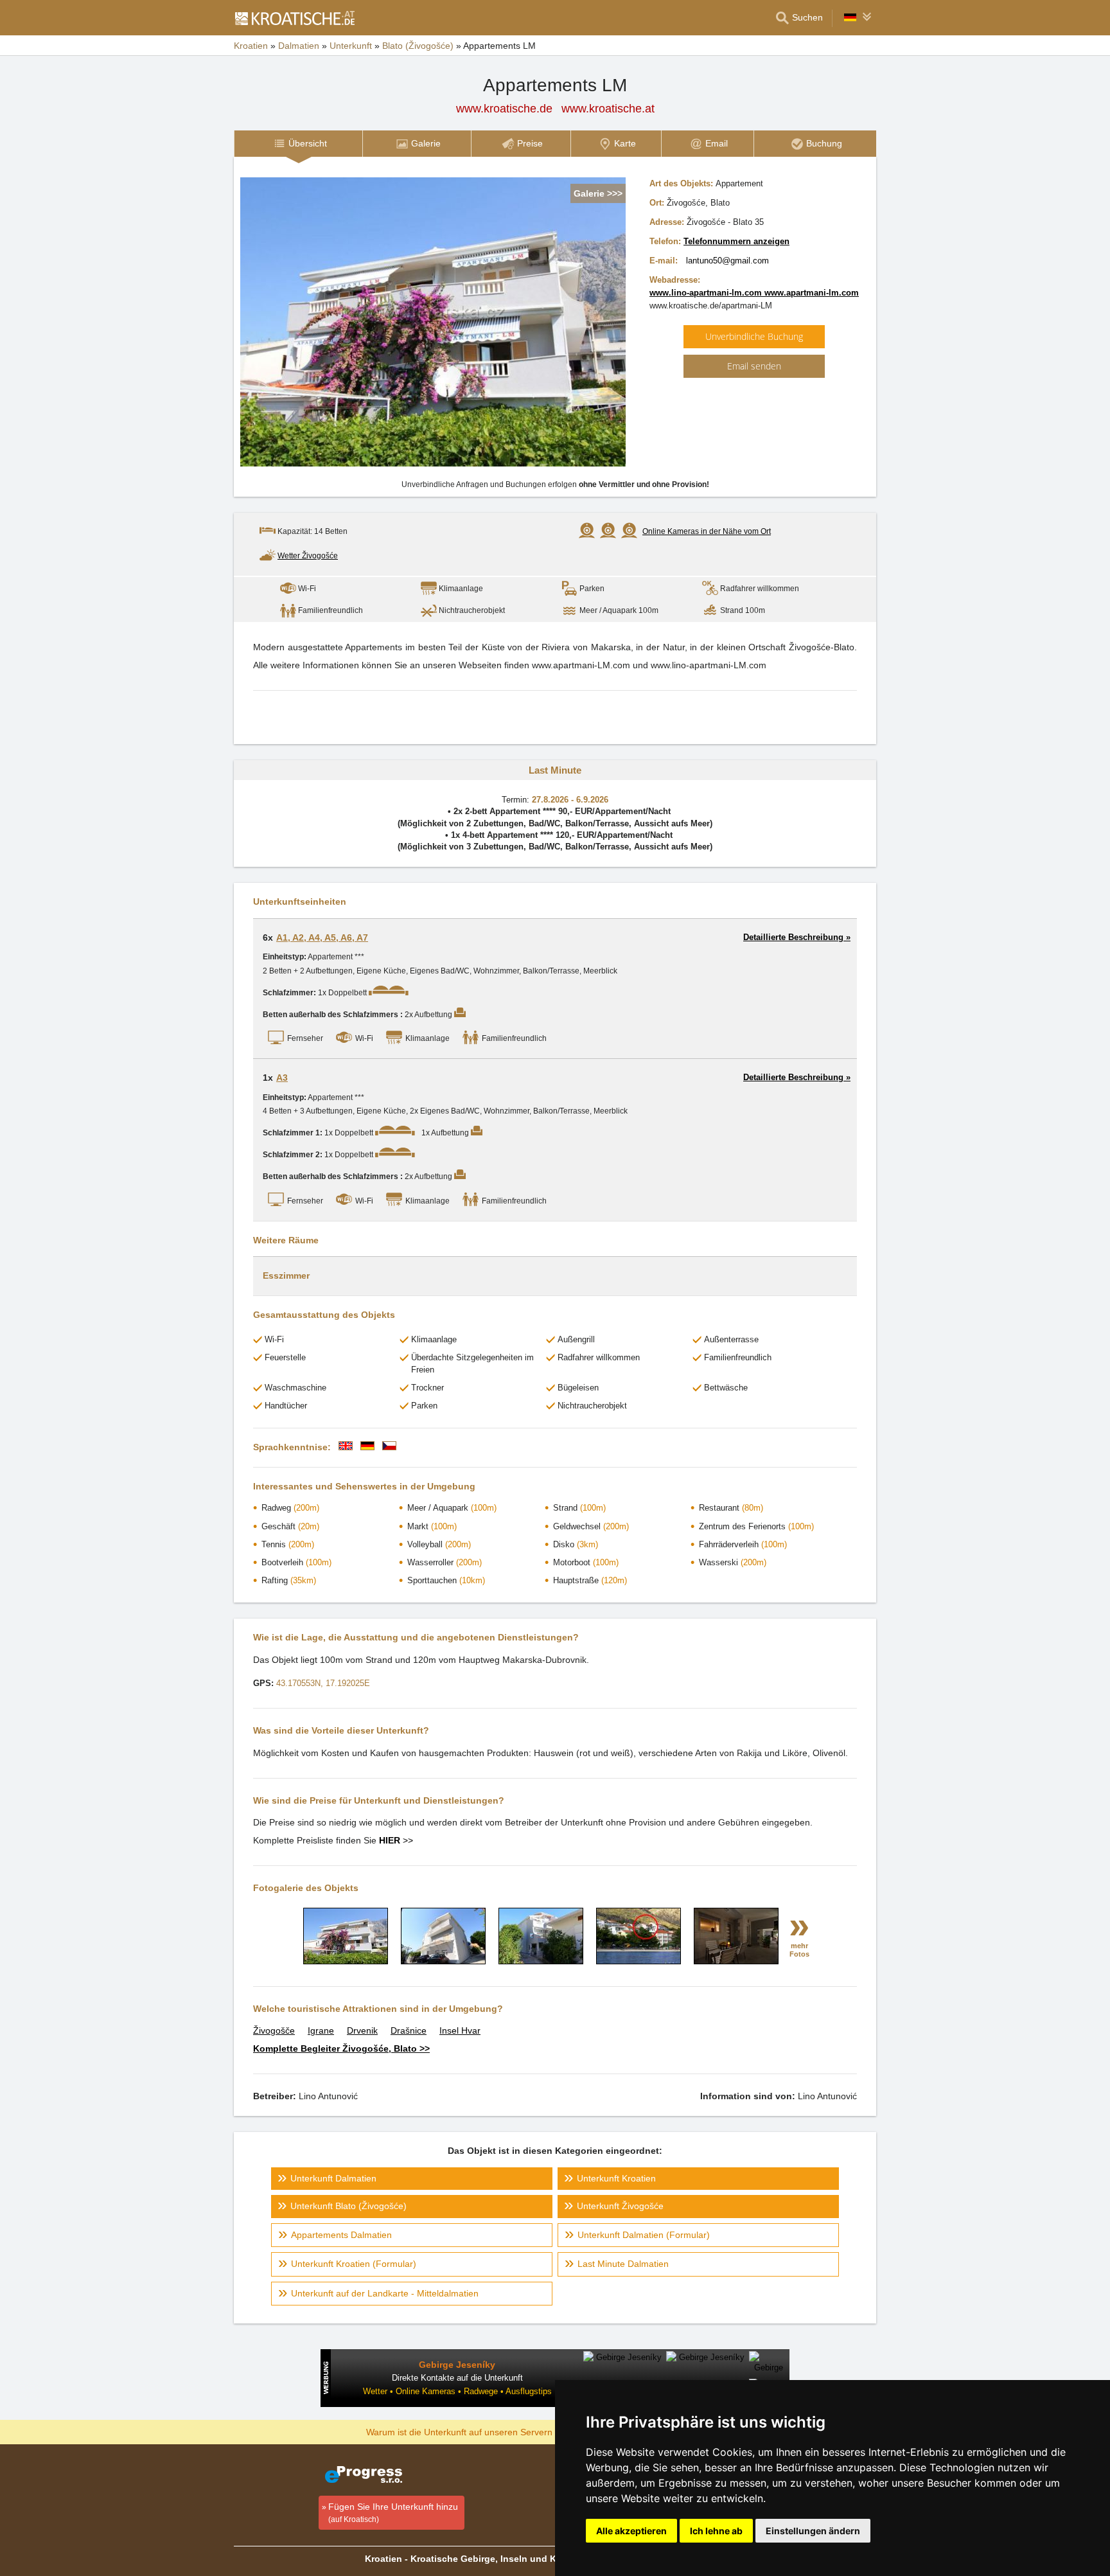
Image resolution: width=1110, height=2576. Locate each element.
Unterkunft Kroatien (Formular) (354, 2264)
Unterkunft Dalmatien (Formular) (644, 2235)
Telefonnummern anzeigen (736, 241)
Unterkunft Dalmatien (333, 2178)
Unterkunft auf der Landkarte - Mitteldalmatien (385, 2293)
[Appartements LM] (346, 1961)
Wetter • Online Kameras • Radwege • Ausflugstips (457, 2391)
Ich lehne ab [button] (716, 2531)
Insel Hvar (460, 2030)
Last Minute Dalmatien (623, 2264)
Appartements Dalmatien (341, 2235)
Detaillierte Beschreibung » (797, 937)
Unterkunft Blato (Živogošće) (348, 2206)
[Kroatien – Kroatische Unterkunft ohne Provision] (294, 18)
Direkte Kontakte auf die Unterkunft (457, 2378)
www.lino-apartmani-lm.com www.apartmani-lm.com (754, 293)
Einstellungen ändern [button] (813, 2531)
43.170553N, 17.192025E (323, 1683)
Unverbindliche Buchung (754, 336)
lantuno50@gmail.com (727, 261)
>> (396, 1840)
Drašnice (409, 2030)
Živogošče (274, 2030)
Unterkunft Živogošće (620, 2206)
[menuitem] (298, 144)
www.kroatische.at (608, 109)
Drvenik (362, 2030)
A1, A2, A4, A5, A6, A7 (322, 937)
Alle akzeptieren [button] (631, 2531)
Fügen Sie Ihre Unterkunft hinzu (393, 2513)
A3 (282, 1078)
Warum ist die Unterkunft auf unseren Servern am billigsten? (489, 2431)
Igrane (321, 2030)
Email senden (754, 366)
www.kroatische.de (504, 109)
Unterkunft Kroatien (616, 2178)
